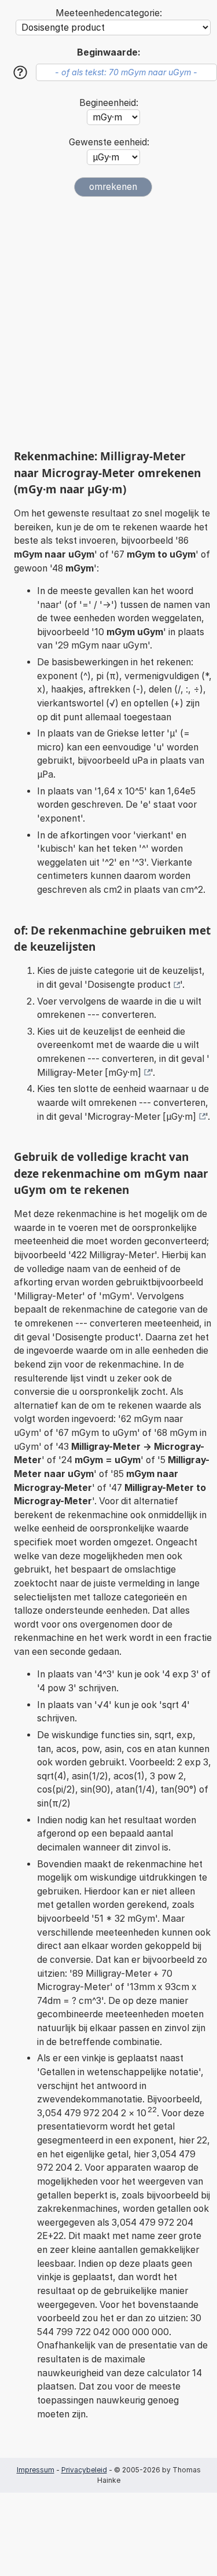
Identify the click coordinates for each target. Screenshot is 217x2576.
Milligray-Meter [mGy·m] (89, 1073)
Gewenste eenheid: (109, 142)
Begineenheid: (109, 103)
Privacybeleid (84, 2470)
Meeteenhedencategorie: (109, 13)
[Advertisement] (108, 323)
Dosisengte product (129, 985)
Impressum (36, 2470)
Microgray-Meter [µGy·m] (142, 1117)
